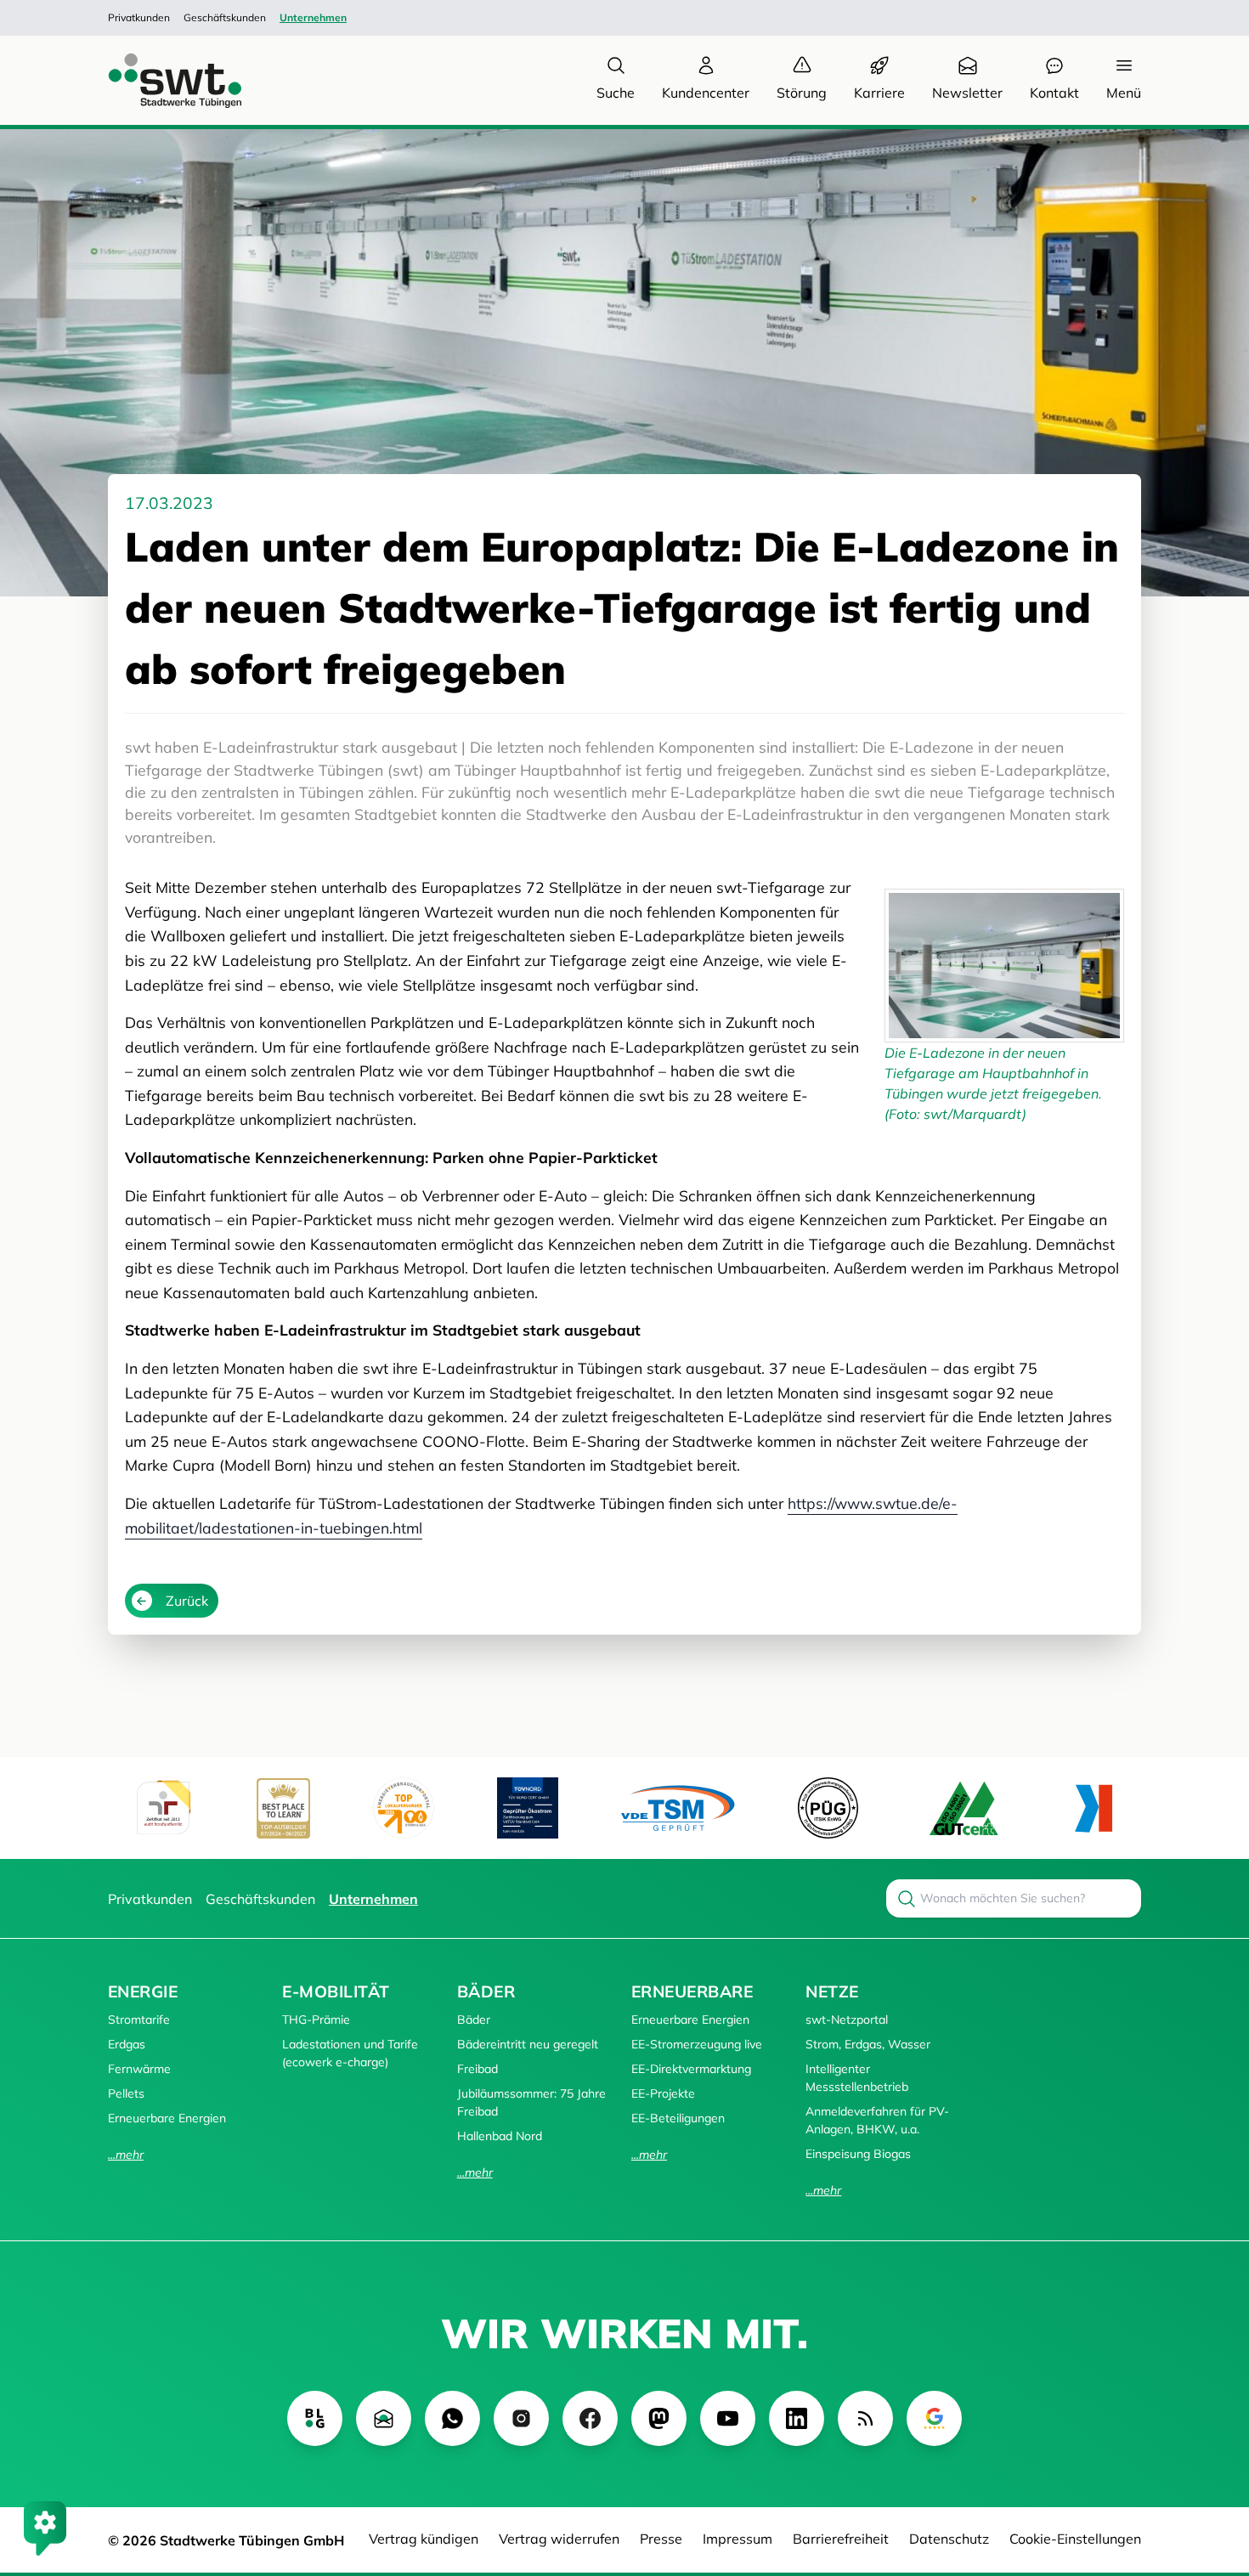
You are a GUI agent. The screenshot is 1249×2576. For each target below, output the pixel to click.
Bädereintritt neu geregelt (528, 2044)
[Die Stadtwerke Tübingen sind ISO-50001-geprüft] (964, 1808)
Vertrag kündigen (424, 2539)
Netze (832, 1991)
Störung (802, 93)
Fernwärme (139, 2069)
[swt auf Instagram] (521, 2418)
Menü (1124, 93)
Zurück (187, 1601)
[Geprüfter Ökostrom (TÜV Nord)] (528, 1808)
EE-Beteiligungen (678, 2118)
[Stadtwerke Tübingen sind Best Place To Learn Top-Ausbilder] (283, 1808)
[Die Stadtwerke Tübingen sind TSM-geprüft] (678, 1808)
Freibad (478, 2069)
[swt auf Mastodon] (659, 2418)
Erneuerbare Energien (167, 2118)
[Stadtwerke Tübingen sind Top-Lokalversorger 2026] (404, 1808)
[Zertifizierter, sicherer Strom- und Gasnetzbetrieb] (828, 1808)
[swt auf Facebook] (590, 2418)
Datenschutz (949, 2539)
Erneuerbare (692, 1991)
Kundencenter (706, 93)
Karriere (879, 93)
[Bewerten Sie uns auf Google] (934, 2418)
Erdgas (127, 2044)
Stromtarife (139, 2020)
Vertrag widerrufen (559, 2539)
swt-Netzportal (847, 2020)
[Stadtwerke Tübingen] (159, 80)
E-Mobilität (336, 1991)
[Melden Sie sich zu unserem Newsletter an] (384, 2418)
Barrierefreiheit (841, 2539)
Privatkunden (139, 17)
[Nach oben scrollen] (1212, 2471)
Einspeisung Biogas (858, 2154)
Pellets (126, 2093)
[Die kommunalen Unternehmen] (1093, 1808)
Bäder (486, 1991)
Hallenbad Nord (500, 2136)
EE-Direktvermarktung (691, 2069)
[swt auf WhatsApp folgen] (452, 2418)
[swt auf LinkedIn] (797, 2418)
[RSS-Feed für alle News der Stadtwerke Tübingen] (865, 2418)
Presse (661, 2539)
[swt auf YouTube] (728, 2418)
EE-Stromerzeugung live (697, 2044)
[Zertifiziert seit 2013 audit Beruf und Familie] (163, 1808)
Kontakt (1054, 93)
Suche (616, 93)
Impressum (738, 2539)
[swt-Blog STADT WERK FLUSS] (315, 2418)
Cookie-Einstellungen (1075, 2539)
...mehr (126, 2155)
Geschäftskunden (225, 17)
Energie (143, 1991)
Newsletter (967, 93)
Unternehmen (313, 17)
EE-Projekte (663, 2093)
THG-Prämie (316, 2020)
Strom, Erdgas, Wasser (868, 2044)
